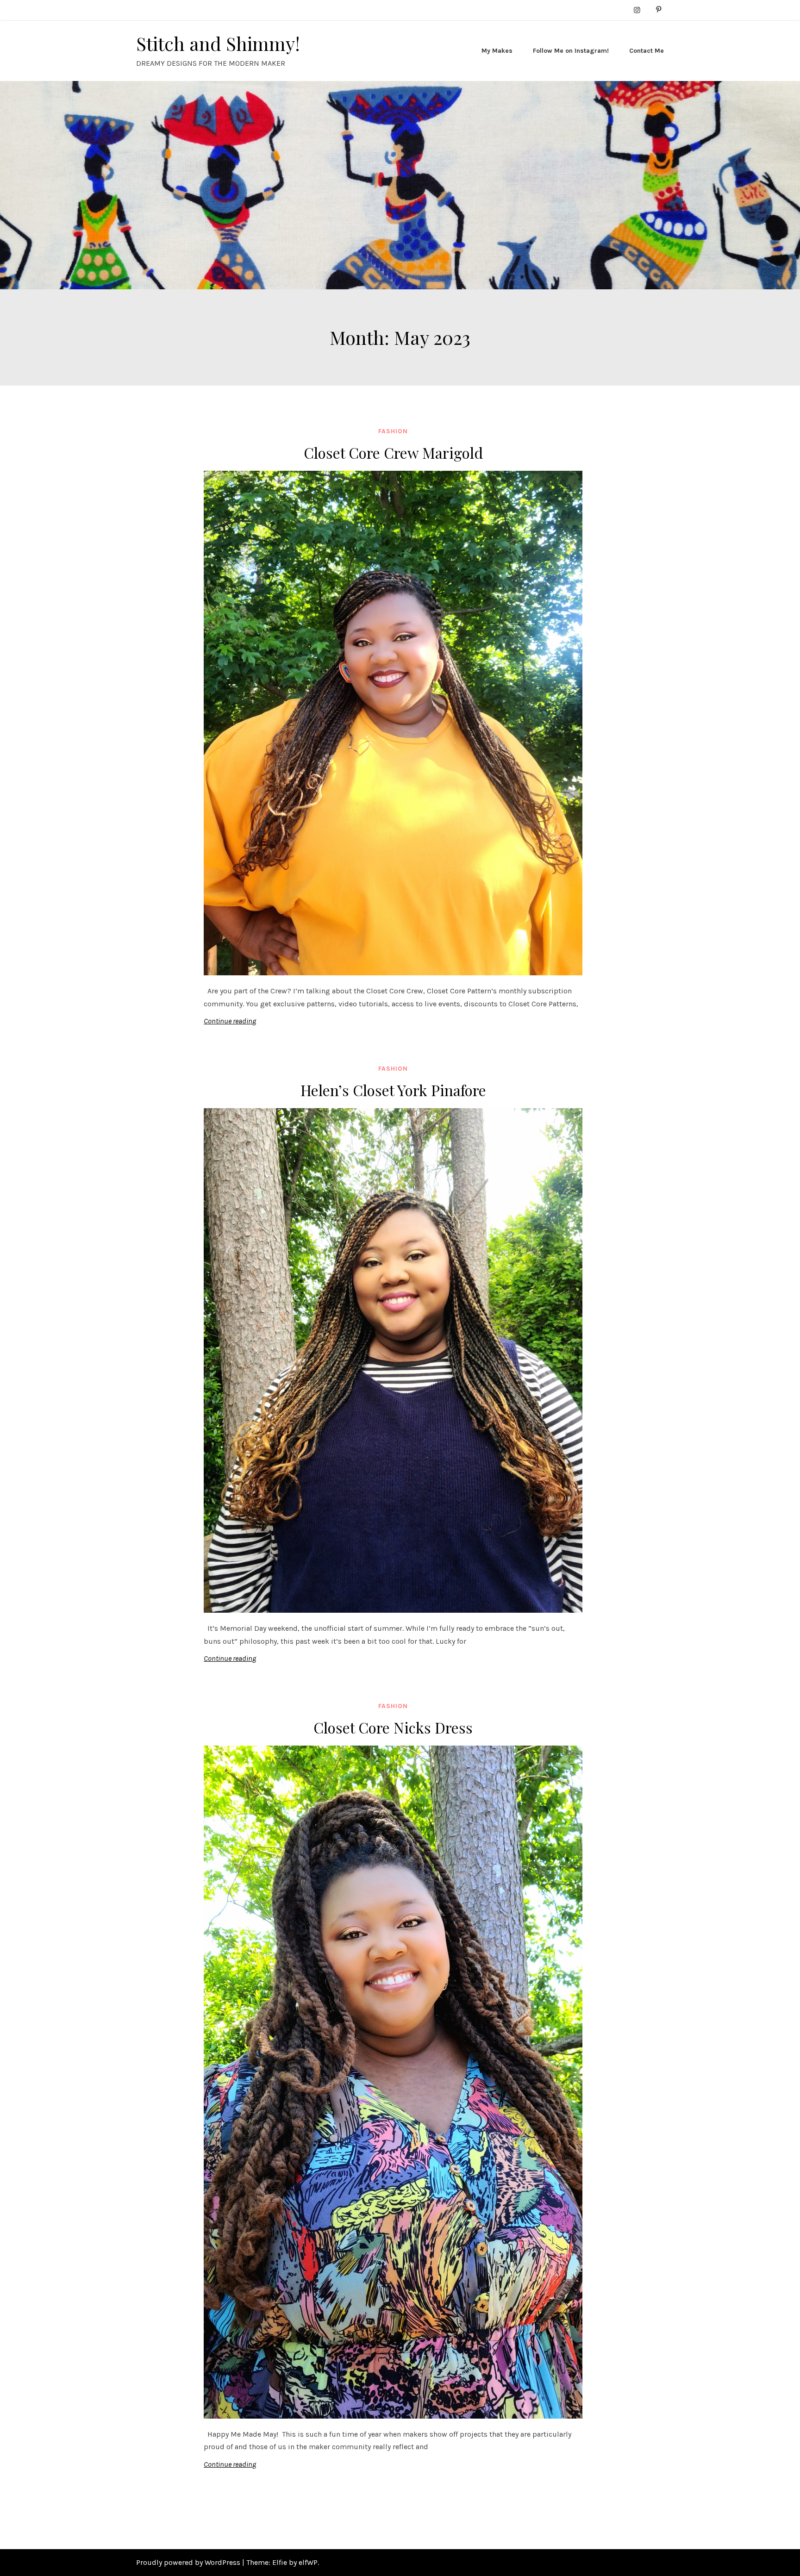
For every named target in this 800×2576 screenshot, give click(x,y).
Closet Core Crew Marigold (393, 452)
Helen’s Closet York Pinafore (393, 1090)
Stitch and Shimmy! (218, 43)
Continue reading (230, 1021)
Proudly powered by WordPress (189, 2562)
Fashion (393, 431)
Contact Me (647, 51)
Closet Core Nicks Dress (393, 1727)
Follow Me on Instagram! (571, 51)
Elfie (280, 2562)
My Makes (497, 51)
